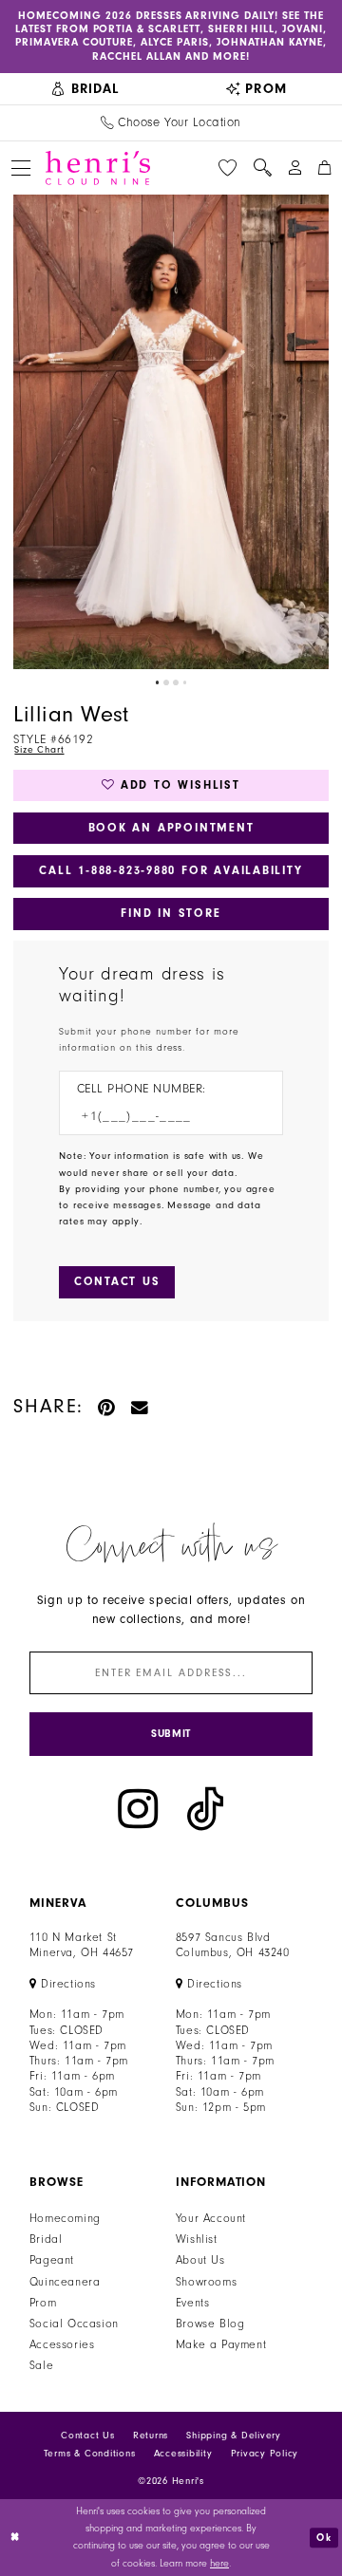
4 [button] (185, 682)
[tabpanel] (171, 432)
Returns (151, 2436)
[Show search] (262, 168)
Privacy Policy (265, 2454)
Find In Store (171, 913)
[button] (20, 168)
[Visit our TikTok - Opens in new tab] (205, 1809)
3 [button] (176, 682)
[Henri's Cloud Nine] (98, 168)
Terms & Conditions (90, 2454)
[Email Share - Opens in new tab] (141, 1406)
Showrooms (206, 2282)
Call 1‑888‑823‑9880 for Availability (171, 870)
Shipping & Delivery (233, 2436)
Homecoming (65, 2218)
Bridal (46, 2239)
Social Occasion (74, 2324)
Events (193, 2303)
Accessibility (183, 2454)
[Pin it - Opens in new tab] (107, 1406)
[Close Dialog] (16, 2537)
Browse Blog (210, 2324)
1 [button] (158, 682)
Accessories (62, 2344)
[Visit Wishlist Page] (228, 168)
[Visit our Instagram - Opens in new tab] (138, 1809)
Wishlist (197, 2239)
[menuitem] (85, 89)
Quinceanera (65, 2282)
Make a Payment (221, 2344)
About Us (200, 2260)
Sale (41, 2365)
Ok (324, 2538)
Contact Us (88, 2436)
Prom (43, 2303)
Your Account (211, 2218)
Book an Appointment (171, 828)
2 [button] (166, 682)
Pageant (52, 2260)
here (219, 2564)
